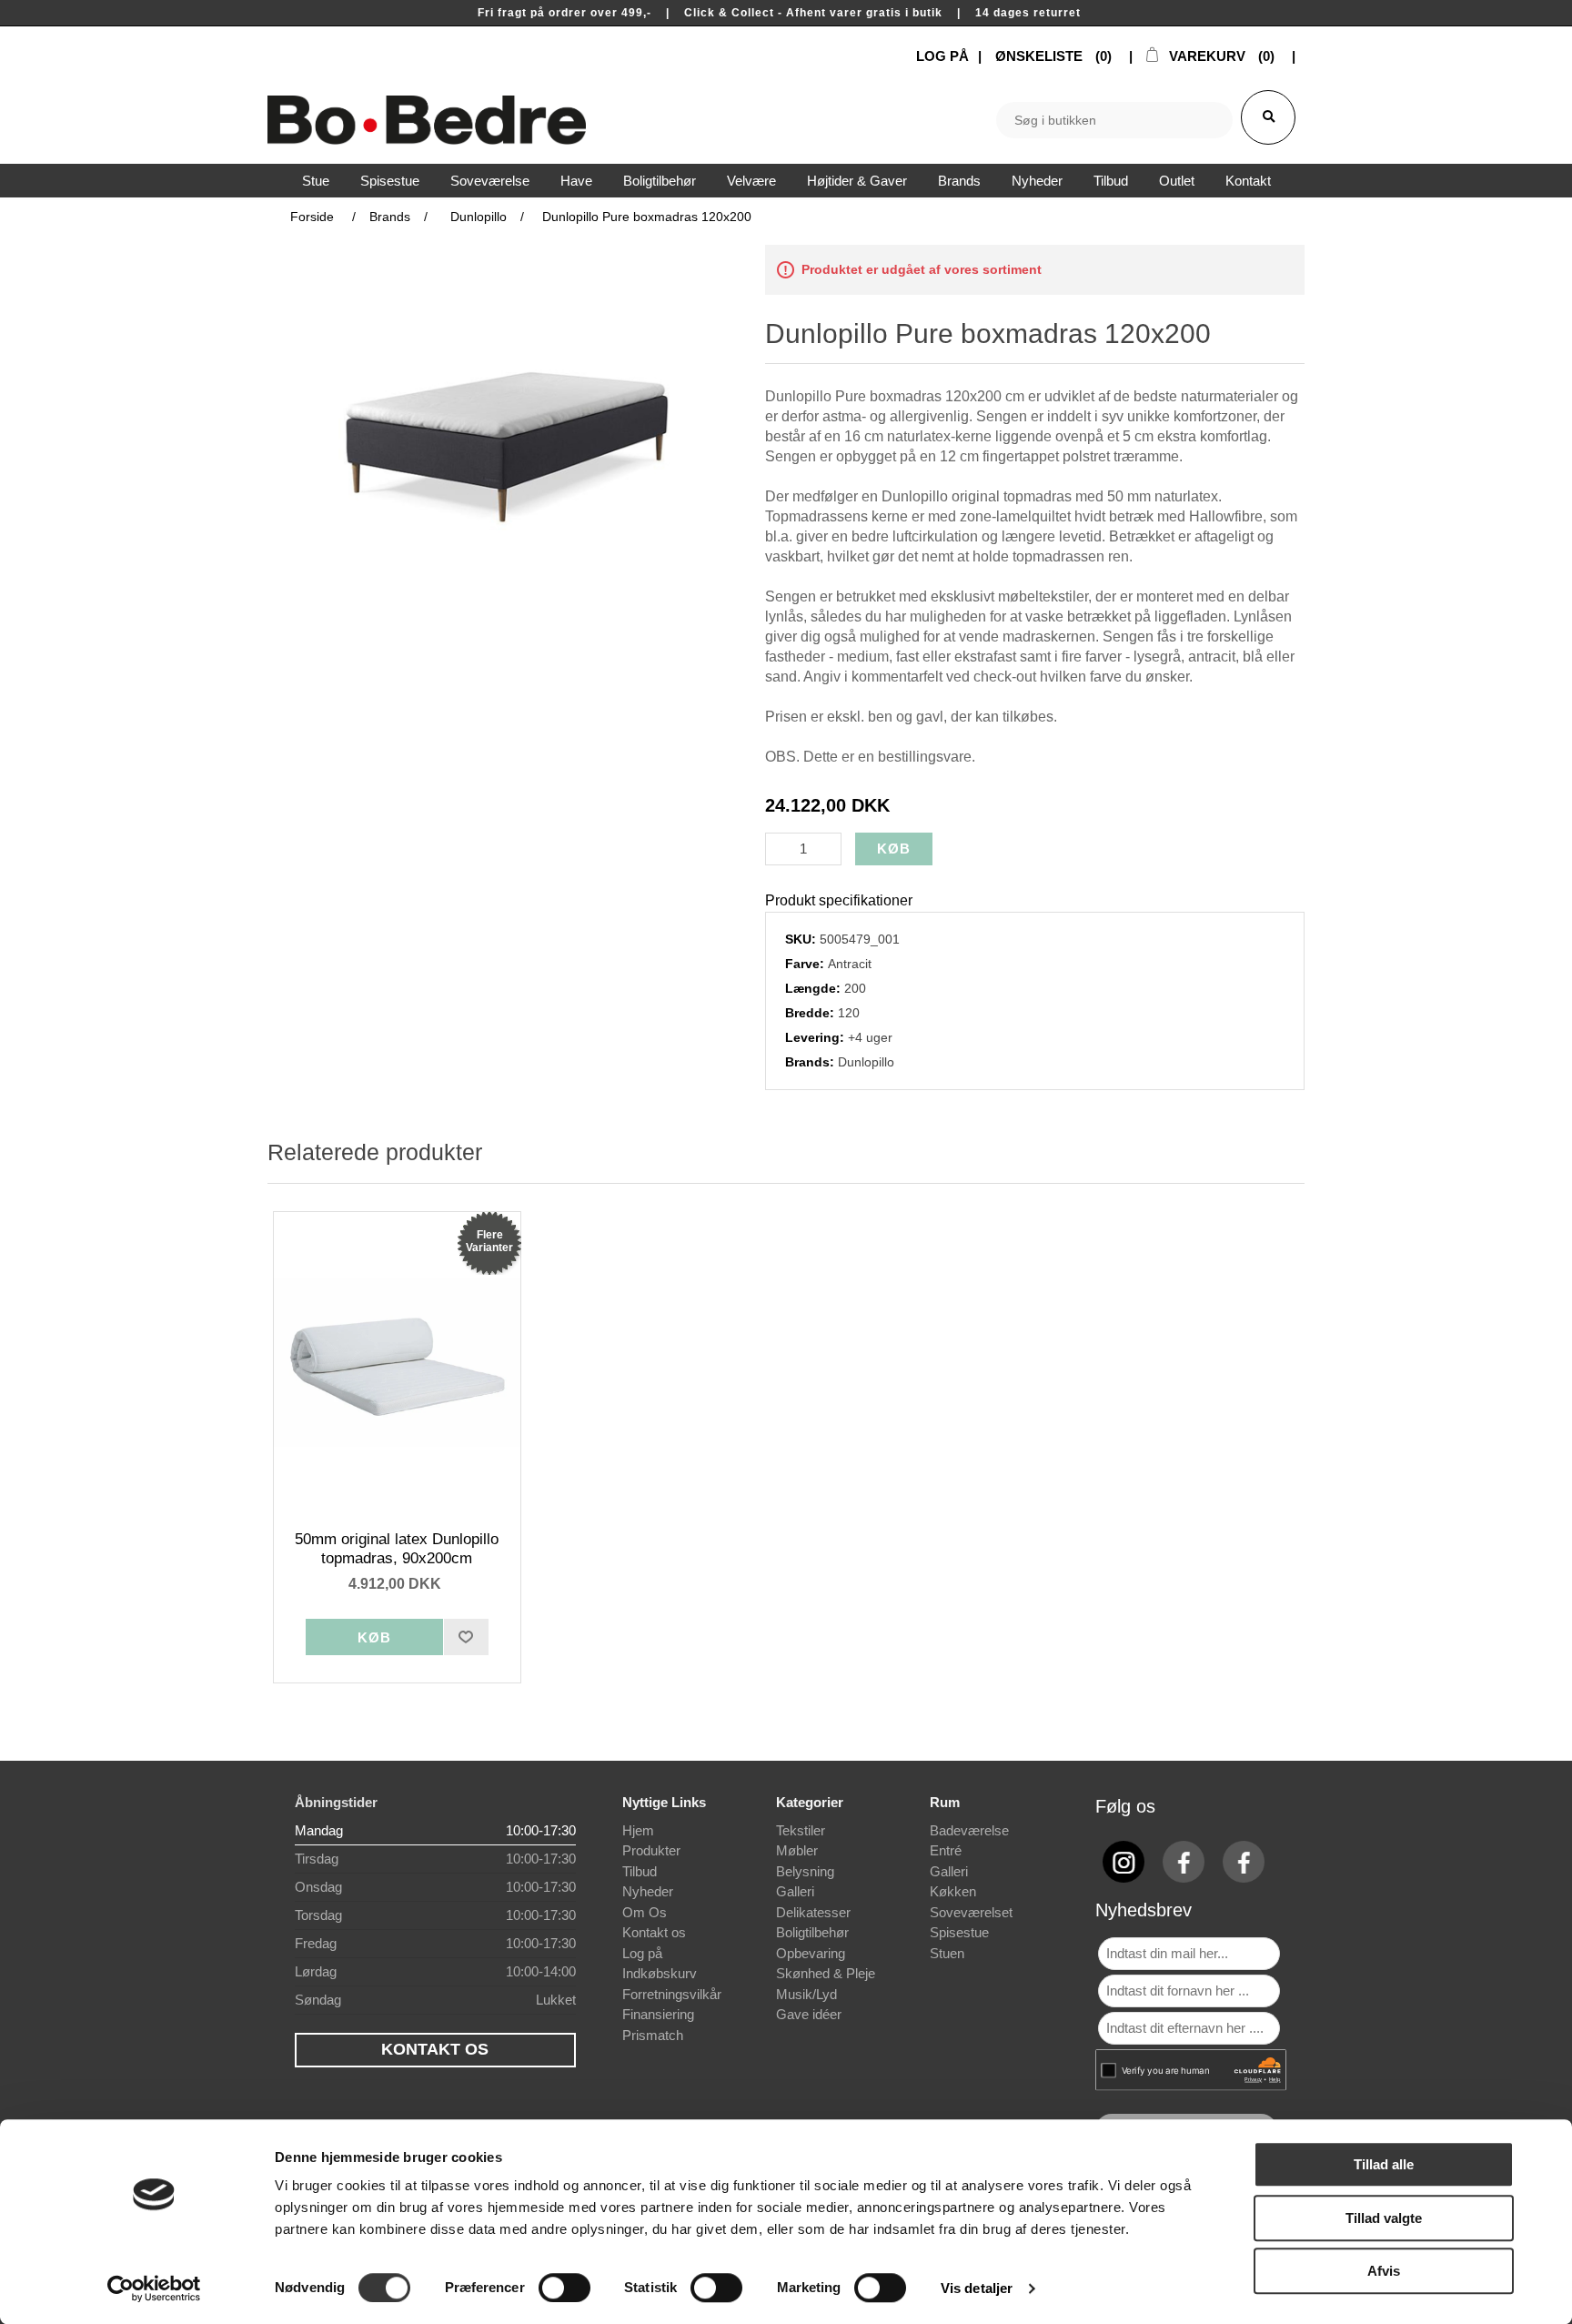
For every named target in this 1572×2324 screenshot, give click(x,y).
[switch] (564, 2288)
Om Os (645, 1912)
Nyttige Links (664, 1802)
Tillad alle (1384, 2164)
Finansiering (658, 2014)
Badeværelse (969, 1830)
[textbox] (1114, 120)
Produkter (651, 1850)
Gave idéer (809, 2014)
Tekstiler (801, 1830)
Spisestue (959, 1932)
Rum (945, 1802)
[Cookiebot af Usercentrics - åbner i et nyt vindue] (154, 2289)
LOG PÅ (942, 56)
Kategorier (810, 1802)
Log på (642, 1953)
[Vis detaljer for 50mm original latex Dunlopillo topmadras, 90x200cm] (398, 1362)
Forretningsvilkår (672, 1994)
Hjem (638, 1830)
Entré (946, 1850)
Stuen (947, 1953)
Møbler (797, 1850)
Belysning (805, 1871)
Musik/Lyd (806, 1994)
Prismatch (653, 2035)
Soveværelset (971, 1912)
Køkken (953, 1891)
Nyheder (648, 1891)
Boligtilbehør (812, 1932)
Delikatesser (813, 1912)
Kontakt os (654, 1932)
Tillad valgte (1384, 2218)
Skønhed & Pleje (826, 1973)
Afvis (1384, 2271)
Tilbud (640, 1871)
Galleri (795, 1891)
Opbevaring (811, 1953)
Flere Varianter (489, 1241)
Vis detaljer (977, 2288)
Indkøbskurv (660, 1973)
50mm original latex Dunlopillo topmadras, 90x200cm (397, 1548)
